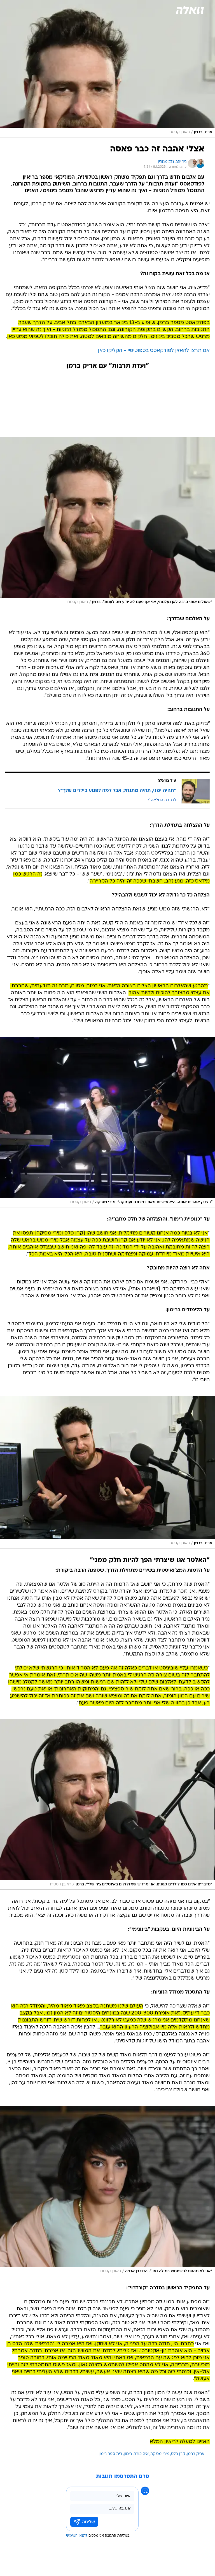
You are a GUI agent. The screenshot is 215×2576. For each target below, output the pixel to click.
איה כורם (141, 2454)
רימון (128, 2454)
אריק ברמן (196, 2454)
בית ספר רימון (110, 2454)
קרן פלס (178, 2454)
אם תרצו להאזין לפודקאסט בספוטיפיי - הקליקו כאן (154, 351)
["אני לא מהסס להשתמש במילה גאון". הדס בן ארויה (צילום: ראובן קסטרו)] (107, 2191)
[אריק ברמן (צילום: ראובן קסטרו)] (107, 1472)
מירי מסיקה (160, 2454)
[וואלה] (189, 10)
